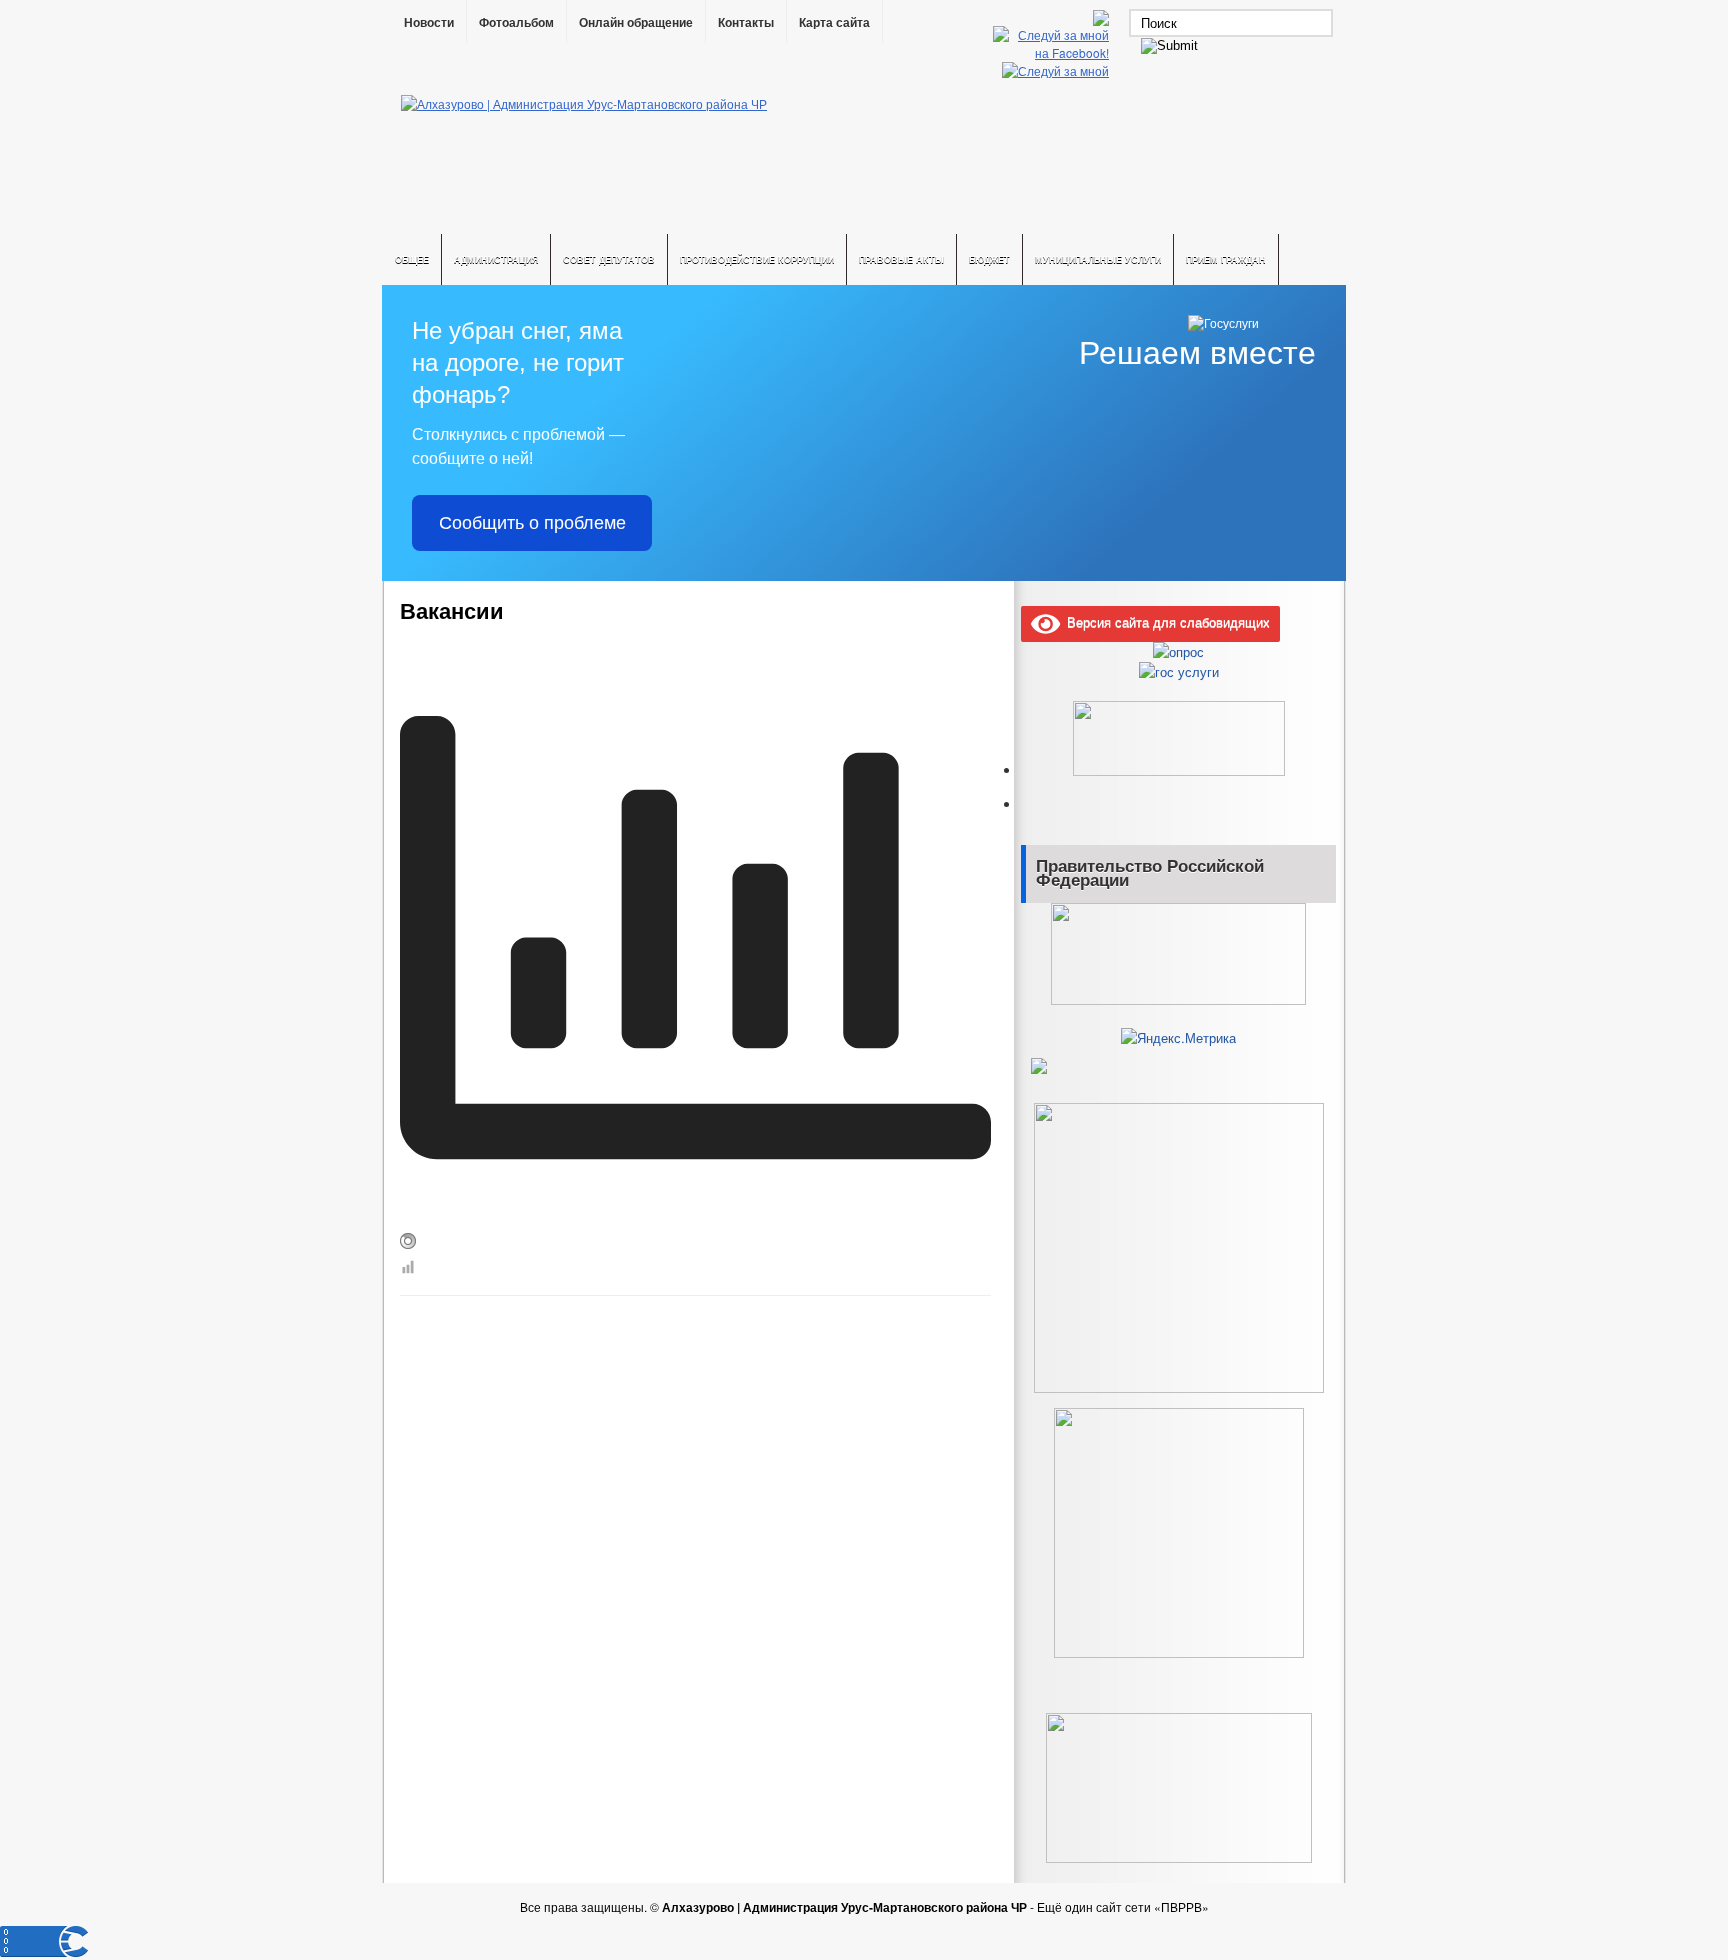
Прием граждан (1226, 259)
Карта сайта (834, 23)
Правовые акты (901, 259)
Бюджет (989, 259)
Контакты (746, 23)
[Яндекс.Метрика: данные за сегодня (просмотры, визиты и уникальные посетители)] (1178, 1038)
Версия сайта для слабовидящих (1165, 621)
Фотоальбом (516, 23)
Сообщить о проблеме (532, 523)
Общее (412, 259)
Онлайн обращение (636, 23)
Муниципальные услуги (1098, 259)
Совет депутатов (609, 259)
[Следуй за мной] (1057, 70)
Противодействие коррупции (757, 259)
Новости (429, 23)
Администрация (496, 259)
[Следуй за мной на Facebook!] (1053, 52)
